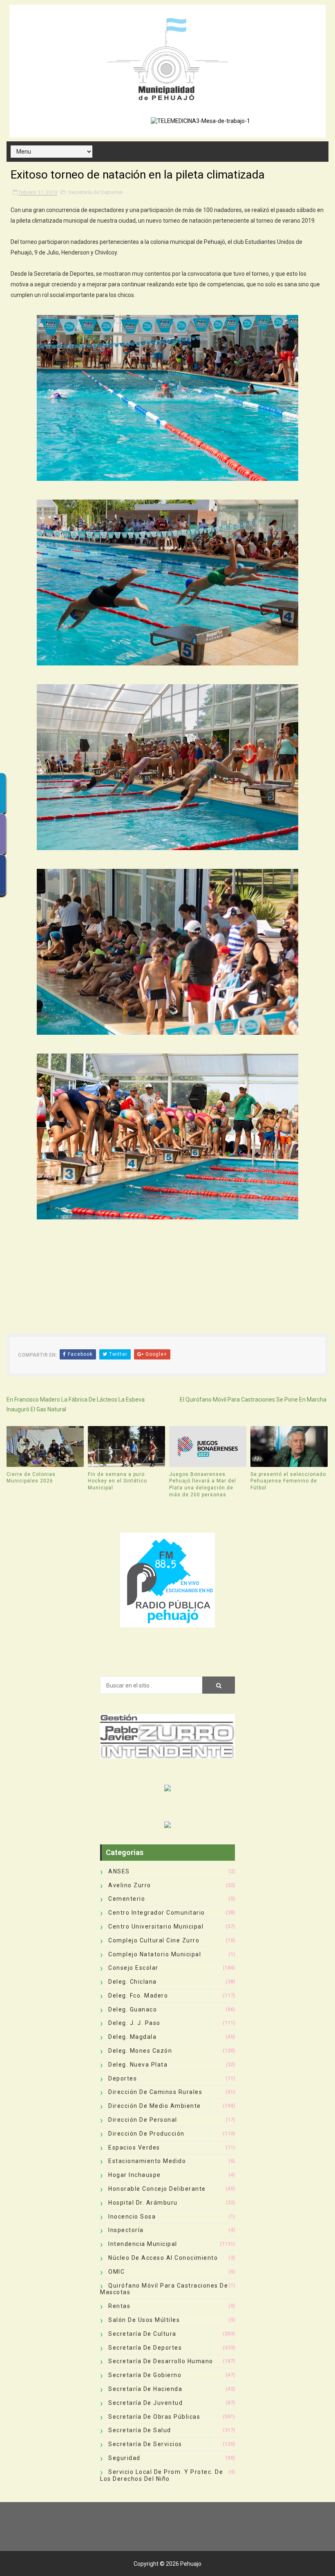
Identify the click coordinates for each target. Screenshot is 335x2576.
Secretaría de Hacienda (145, 2389)
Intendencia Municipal (143, 2244)
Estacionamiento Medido (147, 2161)
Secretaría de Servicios (145, 2444)
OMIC (116, 2272)
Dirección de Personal (143, 2120)
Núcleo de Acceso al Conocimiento (163, 2258)
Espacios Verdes (134, 2147)
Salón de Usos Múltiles (144, 2320)
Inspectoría (126, 2230)
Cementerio (127, 1899)
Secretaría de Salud (140, 2430)
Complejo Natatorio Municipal (155, 1954)
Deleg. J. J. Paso (134, 2023)
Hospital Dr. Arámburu (143, 2203)
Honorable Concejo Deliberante (157, 2189)
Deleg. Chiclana (133, 1982)
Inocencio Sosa (132, 2217)
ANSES (119, 1871)
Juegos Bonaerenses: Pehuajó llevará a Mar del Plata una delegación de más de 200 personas (203, 1484)
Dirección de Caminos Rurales (155, 2092)
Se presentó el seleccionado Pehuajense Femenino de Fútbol (288, 1481)
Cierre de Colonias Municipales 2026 (31, 1478)
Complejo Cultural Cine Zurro (154, 1940)
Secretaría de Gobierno (145, 2375)
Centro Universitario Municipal (156, 1926)
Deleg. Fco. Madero (138, 1996)
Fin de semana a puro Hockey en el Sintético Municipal (117, 1481)
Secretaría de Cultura (142, 2334)
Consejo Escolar (133, 1968)
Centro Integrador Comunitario (157, 1913)
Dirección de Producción (146, 2134)
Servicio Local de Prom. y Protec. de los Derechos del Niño (162, 2475)
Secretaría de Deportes (95, 192)
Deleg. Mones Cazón (140, 2051)
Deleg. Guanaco (133, 2009)
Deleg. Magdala (132, 2037)
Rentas (119, 2306)
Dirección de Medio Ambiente (155, 2106)
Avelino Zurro (130, 1885)
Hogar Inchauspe (135, 2175)
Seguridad (124, 2458)
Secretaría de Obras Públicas (154, 2417)
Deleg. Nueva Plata (138, 2065)
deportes (123, 2078)
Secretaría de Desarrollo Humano (161, 2361)
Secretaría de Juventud (145, 2403)
